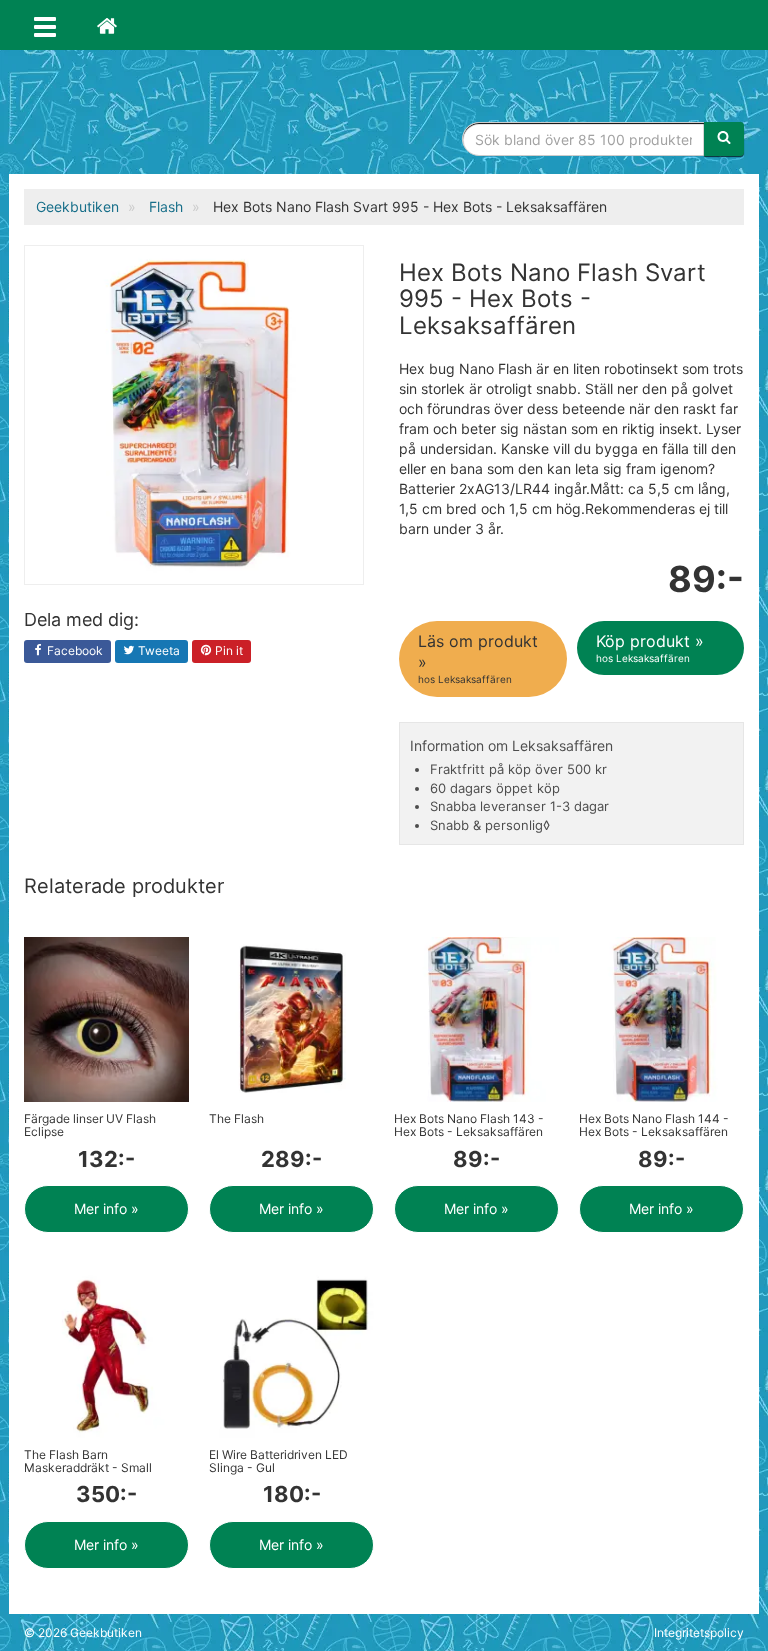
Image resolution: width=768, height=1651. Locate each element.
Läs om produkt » (478, 658)
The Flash (236, 1118)
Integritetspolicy (699, 1632)
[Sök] (724, 139)
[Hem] (107, 25)
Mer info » (106, 1208)
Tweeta (157, 650)
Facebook (73, 650)
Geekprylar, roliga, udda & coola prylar (174, 115)
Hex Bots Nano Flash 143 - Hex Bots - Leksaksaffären (469, 1125)
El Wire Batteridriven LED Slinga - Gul (278, 1461)
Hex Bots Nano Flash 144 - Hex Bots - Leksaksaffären (654, 1125)
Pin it (227, 650)
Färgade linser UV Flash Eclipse (90, 1125)
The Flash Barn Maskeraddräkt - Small (88, 1461)
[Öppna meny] (45, 25)
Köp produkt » (650, 647)
